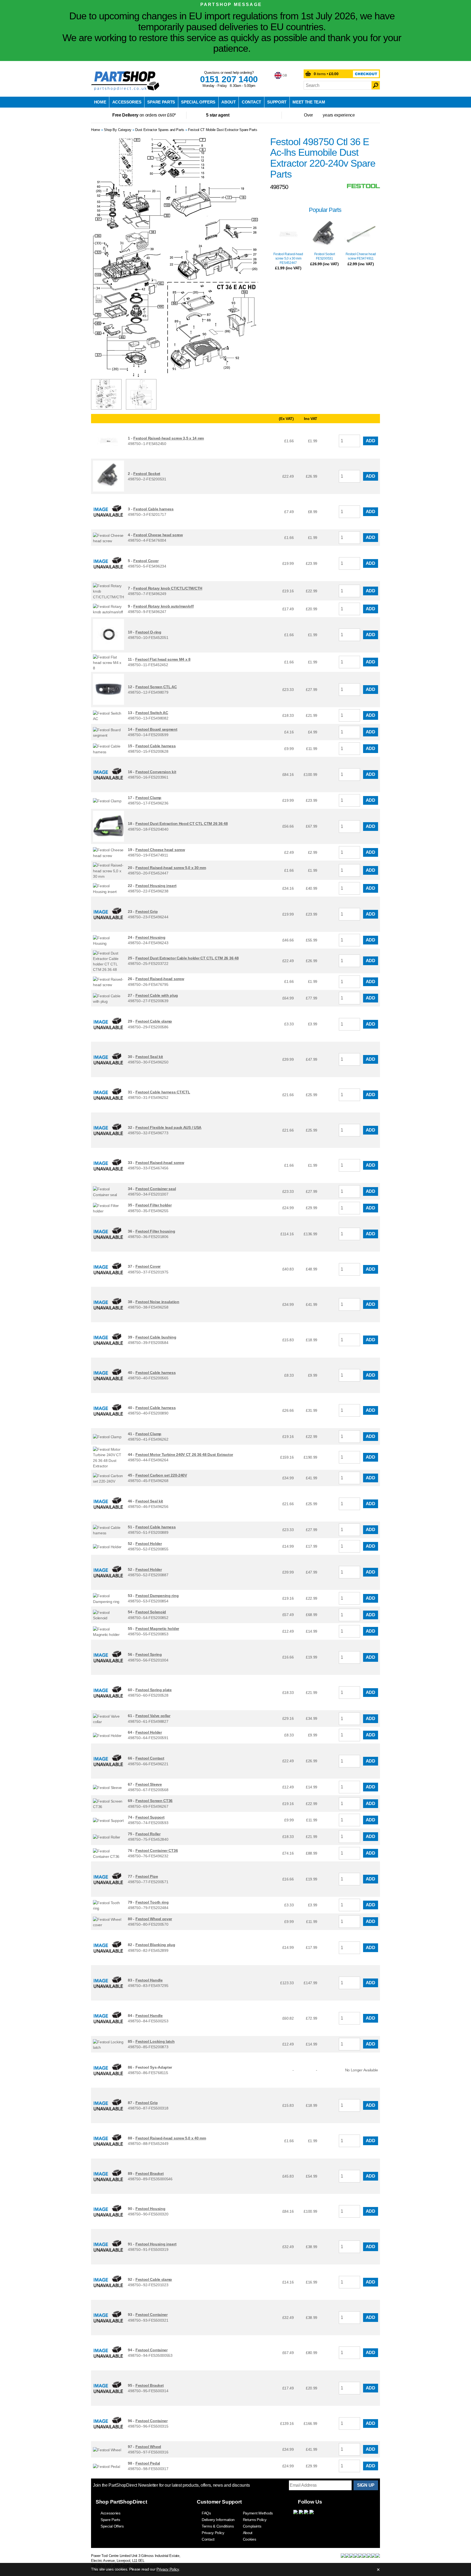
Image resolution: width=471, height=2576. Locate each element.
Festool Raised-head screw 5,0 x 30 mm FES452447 (288, 258)
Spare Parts (161, 102)
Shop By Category (118, 130)
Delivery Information (218, 2520)
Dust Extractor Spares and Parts (160, 130)
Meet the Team (309, 102)
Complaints (252, 2526)
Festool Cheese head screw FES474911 (361, 256)
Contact (251, 102)
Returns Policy (255, 2520)
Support (277, 102)
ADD (371, 441)
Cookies (250, 2539)
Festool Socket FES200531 (325, 256)
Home (100, 102)
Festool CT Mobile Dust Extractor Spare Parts (223, 130)
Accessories (127, 102)
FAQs (206, 2513)
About (229, 102)
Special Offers (198, 102)
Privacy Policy (213, 2533)
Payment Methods (258, 2513)
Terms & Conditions (218, 2526)
